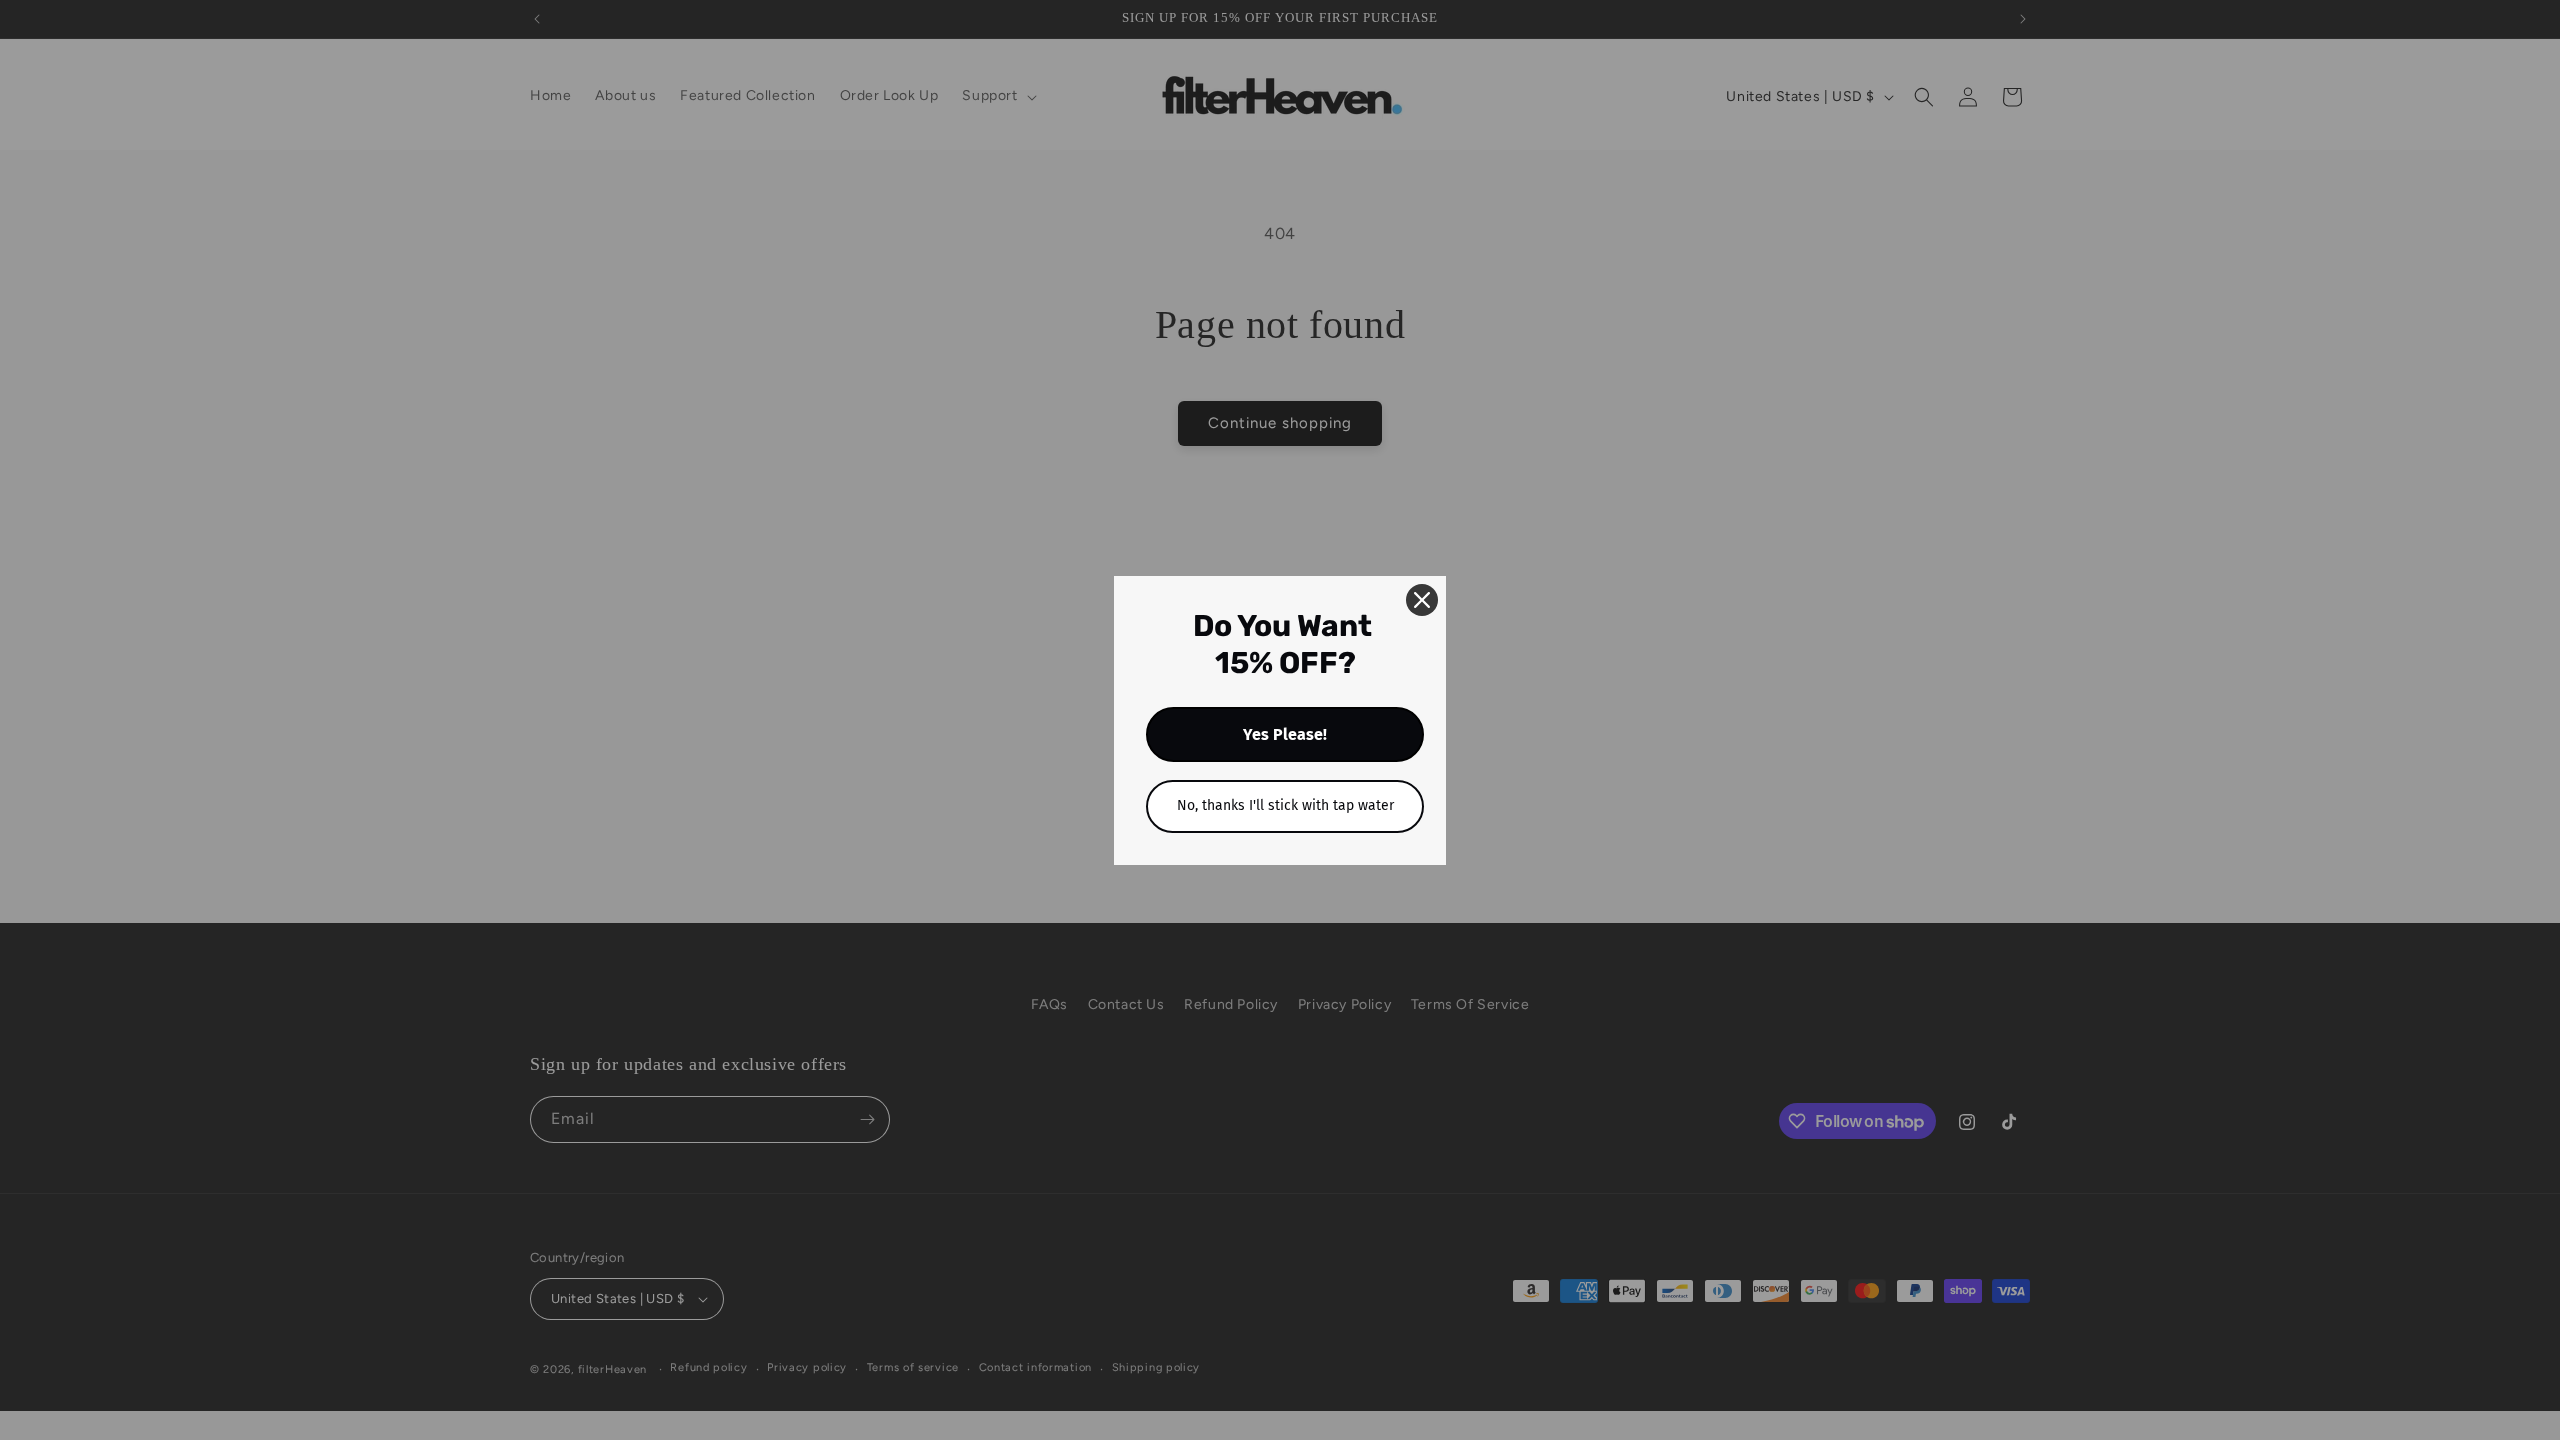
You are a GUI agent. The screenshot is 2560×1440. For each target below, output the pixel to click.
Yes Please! (1285, 734)
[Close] (1422, 600)
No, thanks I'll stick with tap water (1285, 805)
